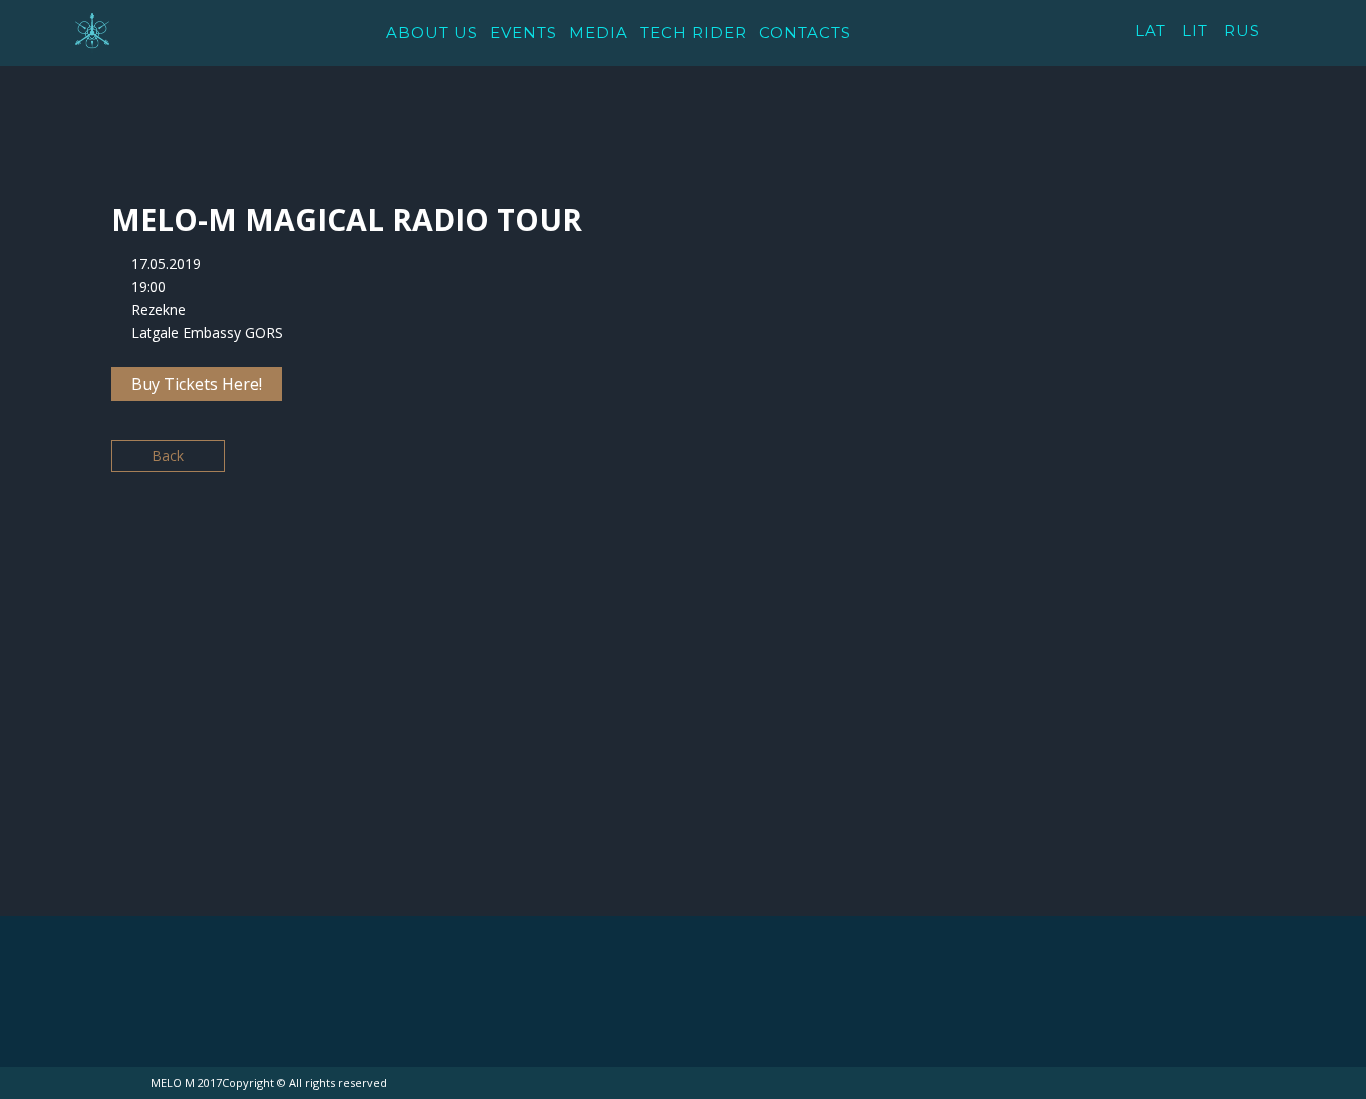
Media (598, 32)
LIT (1195, 30)
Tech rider (693, 32)
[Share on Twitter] (1007, 463)
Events (523, 32)
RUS (1242, 30)
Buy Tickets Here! (196, 384)
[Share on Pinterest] (1077, 463)
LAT (1150, 30)
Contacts (805, 32)
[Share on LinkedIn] (1042, 463)
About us (432, 32)
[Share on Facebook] (972, 463)
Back (168, 455)
